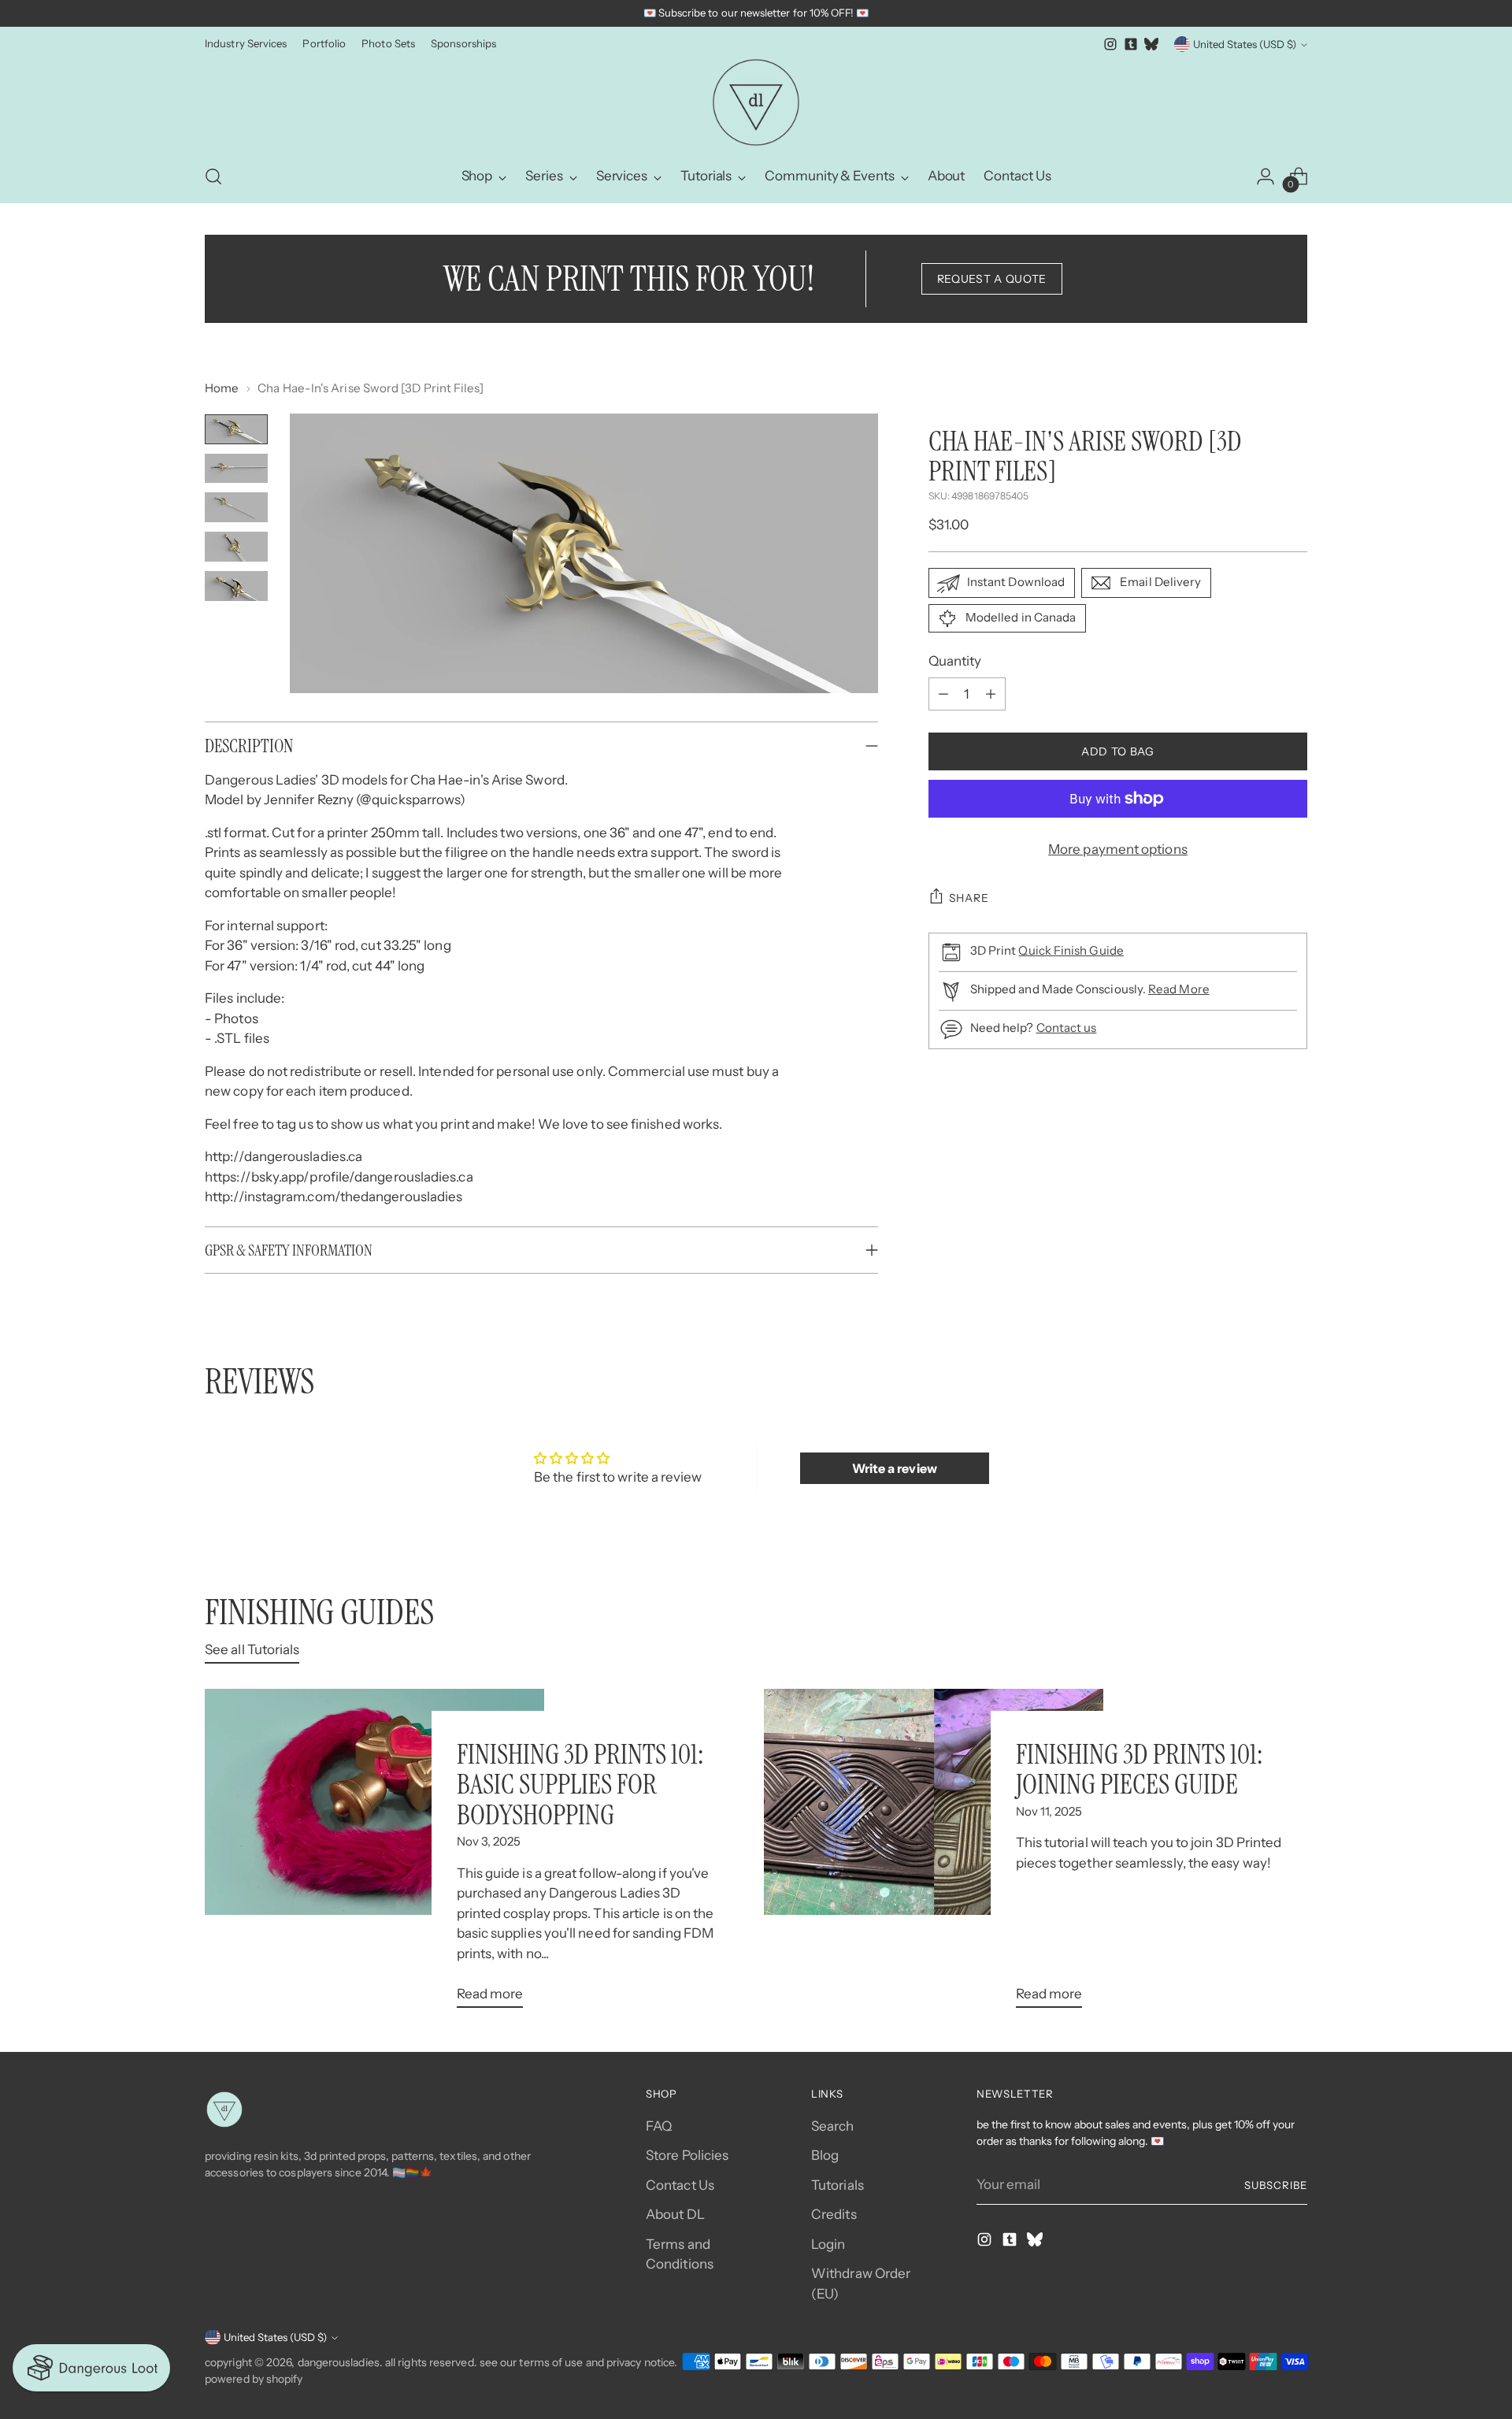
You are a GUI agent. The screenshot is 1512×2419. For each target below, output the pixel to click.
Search (833, 2126)
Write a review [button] (895, 1468)
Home (222, 388)
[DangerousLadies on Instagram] (1110, 44)
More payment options (1118, 849)
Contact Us (680, 2185)
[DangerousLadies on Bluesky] (1151, 44)
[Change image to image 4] (236, 547)
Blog (825, 2155)
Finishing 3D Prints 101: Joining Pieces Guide (1139, 1769)
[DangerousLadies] (756, 102)
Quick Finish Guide (1071, 950)
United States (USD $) (1245, 44)
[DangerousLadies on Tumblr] (1131, 44)
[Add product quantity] (991, 694)
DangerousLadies (339, 2362)
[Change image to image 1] (236, 429)
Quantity (955, 661)
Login (828, 2244)
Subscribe (1276, 2185)
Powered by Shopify (254, 2379)
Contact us (1067, 1028)
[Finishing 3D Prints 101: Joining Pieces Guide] (934, 1855)
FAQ (659, 2126)
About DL (675, 2214)
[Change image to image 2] (236, 469)
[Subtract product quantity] (943, 694)
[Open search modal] (213, 176)
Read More (1179, 989)
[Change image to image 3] (236, 507)
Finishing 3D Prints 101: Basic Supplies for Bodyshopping (580, 1785)
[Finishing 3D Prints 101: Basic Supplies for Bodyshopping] (374, 1855)
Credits (834, 2214)
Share (969, 898)
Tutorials (838, 2185)
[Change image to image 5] (236, 586)
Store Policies (687, 2155)
